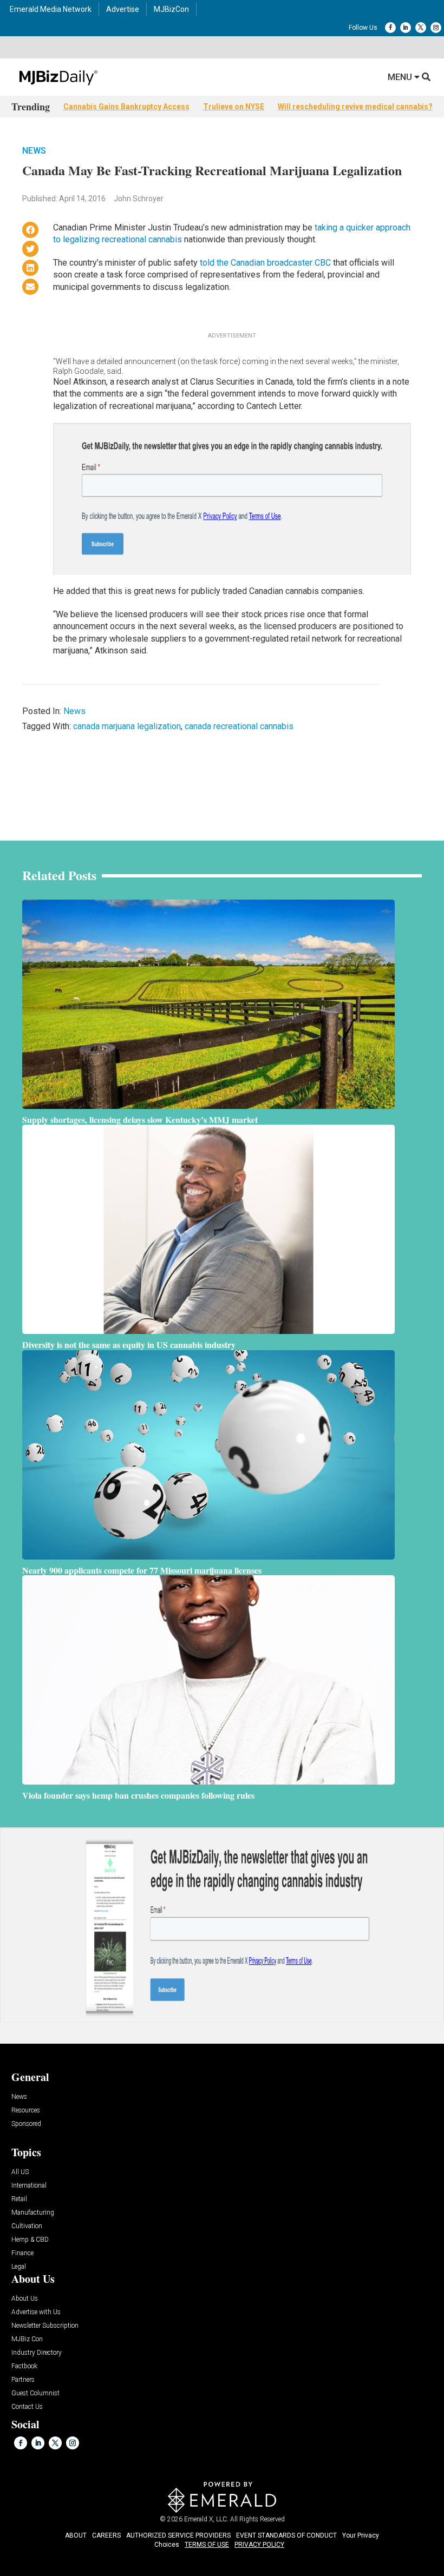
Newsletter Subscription (45, 2326)
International (29, 2186)
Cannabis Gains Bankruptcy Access (126, 107)
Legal (19, 2267)
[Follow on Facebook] (390, 28)
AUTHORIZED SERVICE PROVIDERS (178, 2535)
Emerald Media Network (51, 9)
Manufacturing (33, 2213)
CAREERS (106, 2535)
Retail (19, 2199)
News (34, 151)
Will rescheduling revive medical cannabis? (355, 107)
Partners (23, 2380)
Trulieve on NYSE (234, 107)
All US (20, 2172)
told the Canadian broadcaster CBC (266, 263)
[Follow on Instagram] (436, 28)
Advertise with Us (36, 2312)
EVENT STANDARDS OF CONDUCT (286, 2535)
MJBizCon (171, 9)
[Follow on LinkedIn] (406, 28)
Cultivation (27, 2226)
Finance (22, 2253)
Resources (26, 2111)
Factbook (24, 2366)
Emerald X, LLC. (206, 2519)
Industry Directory (37, 2353)
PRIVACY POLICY (259, 2545)
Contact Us (27, 2407)
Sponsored (26, 2124)
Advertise (123, 9)
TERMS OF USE (207, 2545)
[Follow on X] (421, 28)
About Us (25, 2299)
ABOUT (76, 2535)
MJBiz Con (27, 2339)
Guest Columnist (35, 2393)
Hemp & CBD (30, 2240)
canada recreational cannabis (239, 726)
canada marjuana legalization (127, 726)
